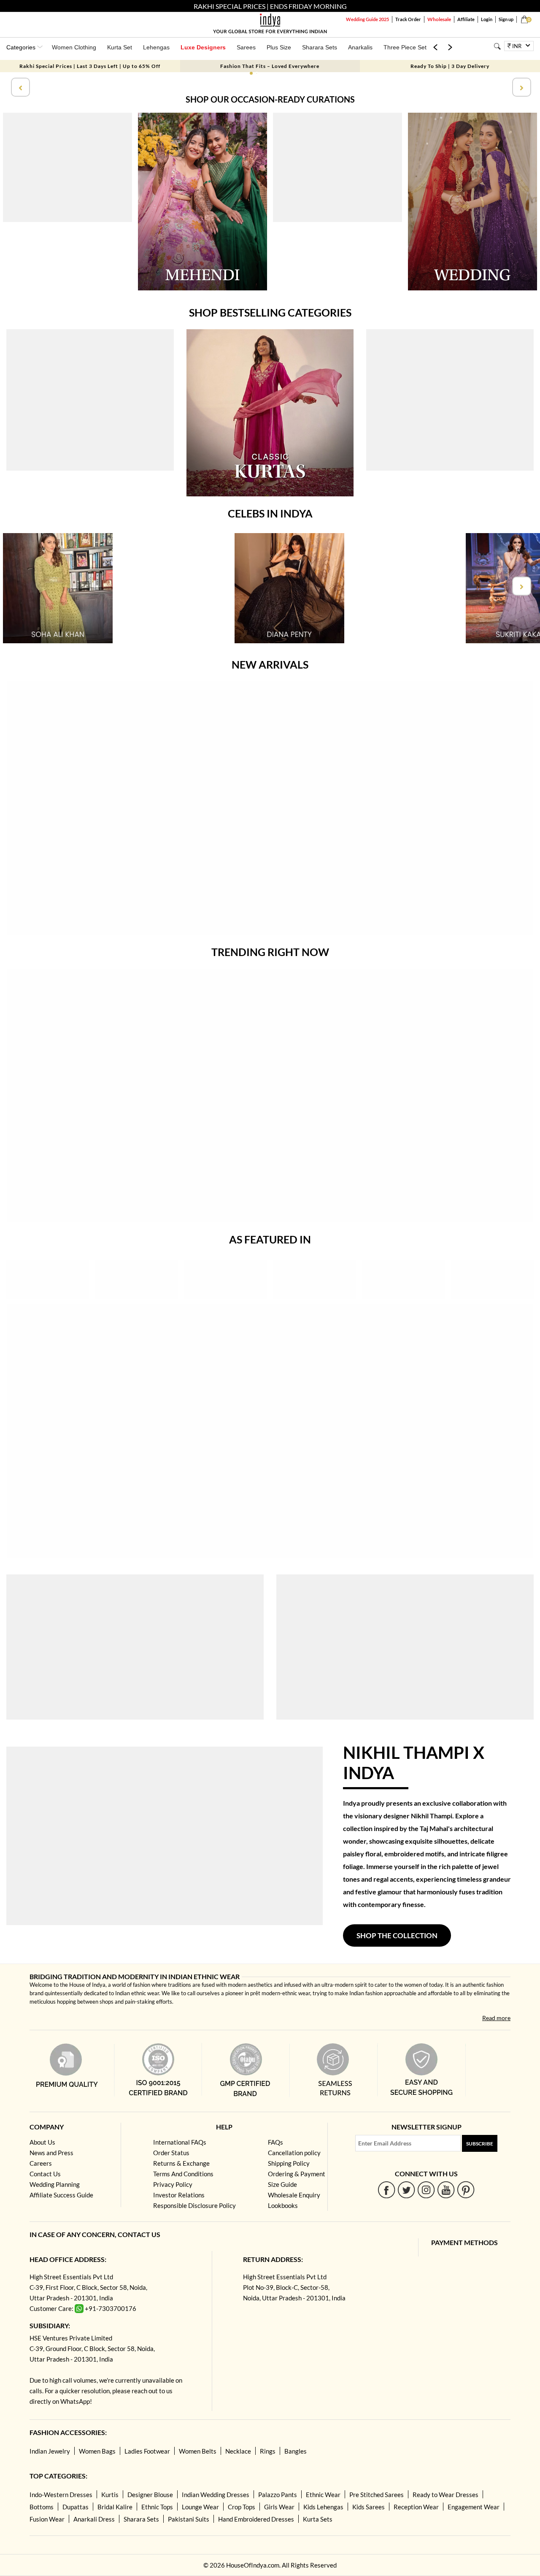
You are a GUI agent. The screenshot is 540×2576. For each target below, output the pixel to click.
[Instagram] (426, 2190)
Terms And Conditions (183, 2174)
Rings (268, 2451)
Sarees (246, 47)
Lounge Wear (200, 2507)
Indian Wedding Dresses (216, 2495)
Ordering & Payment (297, 2174)
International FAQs (180, 2142)
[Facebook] (387, 2190)
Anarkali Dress (94, 2519)
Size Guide (282, 2184)
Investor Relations (179, 2195)
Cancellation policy (294, 2153)
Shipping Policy (289, 2163)
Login (487, 19)
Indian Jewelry (50, 2451)
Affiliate (466, 19)
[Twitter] (406, 2190)
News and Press (51, 2153)
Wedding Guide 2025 (367, 19)
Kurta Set (120, 47)
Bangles (296, 2451)
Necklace (238, 2451)
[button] (251, 73)
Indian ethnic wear (137, 1993)
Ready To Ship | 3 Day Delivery (450, 66)
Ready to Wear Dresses (445, 2495)
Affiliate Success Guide (61, 2195)
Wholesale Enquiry (294, 2195)
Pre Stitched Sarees (377, 2495)
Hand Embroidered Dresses (256, 2519)
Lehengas (156, 47)
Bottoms (42, 2507)
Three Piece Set (405, 47)
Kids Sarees (369, 2507)
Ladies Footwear (147, 2451)
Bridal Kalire (115, 2507)
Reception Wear (416, 2507)
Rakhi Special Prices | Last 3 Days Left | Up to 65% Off (90, 66)
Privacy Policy (173, 2184)
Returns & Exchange (181, 2163)
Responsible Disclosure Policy (194, 2205)
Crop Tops (242, 2507)
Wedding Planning (55, 2184)
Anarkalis (360, 47)
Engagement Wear (474, 2507)
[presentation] (19, 87)
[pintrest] (466, 2190)
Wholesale (439, 19)
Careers (41, 2163)
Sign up (506, 19)
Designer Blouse (150, 2495)
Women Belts (198, 2451)
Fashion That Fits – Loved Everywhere (270, 66)
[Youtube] (446, 2190)
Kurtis (110, 2495)
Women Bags (97, 2451)
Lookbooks (283, 2205)
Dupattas (76, 2507)
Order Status (171, 2153)
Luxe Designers (203, 47)
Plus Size (279, 47)
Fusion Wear (47, 2519)
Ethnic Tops (157, 2507)
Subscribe (480, 2144)
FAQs (275, 2142)
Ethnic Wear (323, 2495)
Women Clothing (74, 47)
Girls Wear (279, 2507)
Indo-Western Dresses (61, 2495)
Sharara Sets (320, 47)
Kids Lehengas (323, 2507)
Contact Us (45, 2174)
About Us (42, 2142)
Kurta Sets (318, 2519)
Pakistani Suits (189, 2519)
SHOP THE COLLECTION (397, 1935)
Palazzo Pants (278, 2495)
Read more (496, 2018)
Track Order (408, 19)
